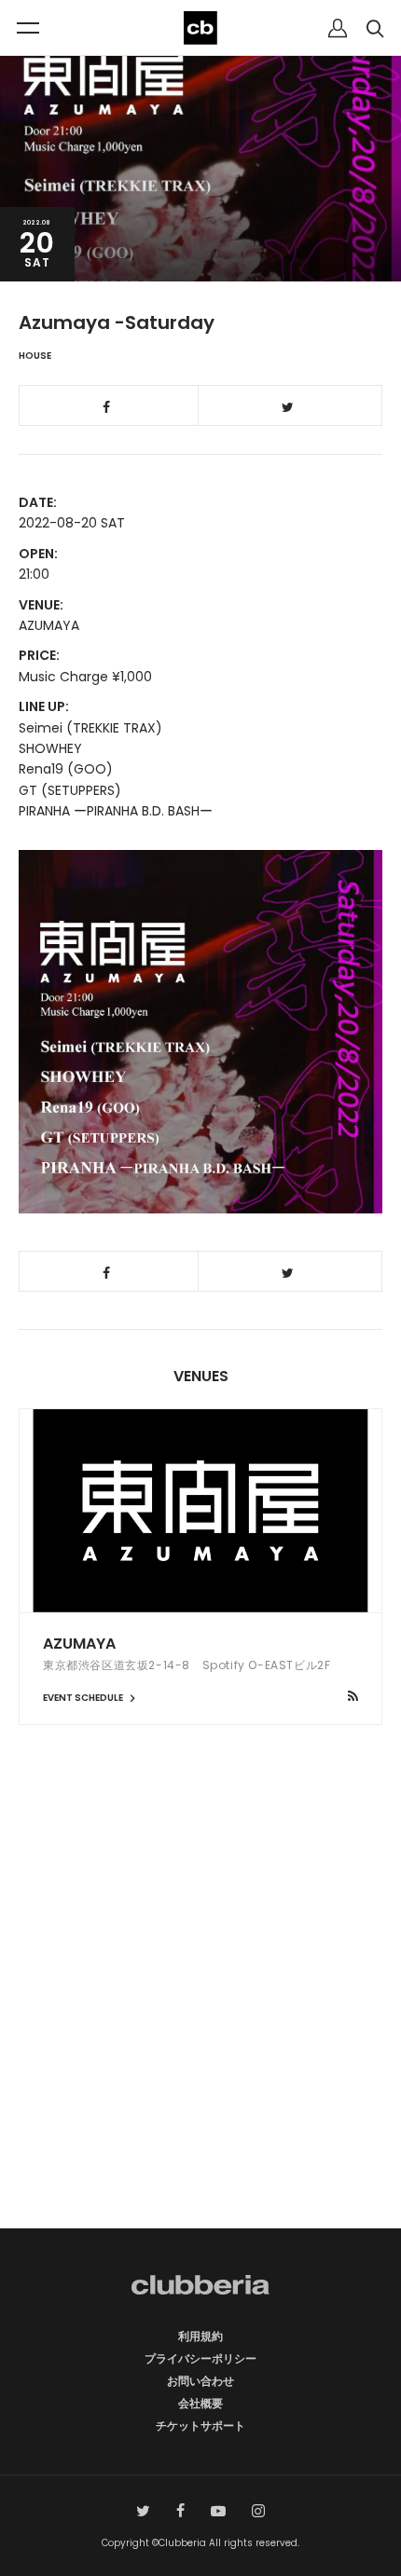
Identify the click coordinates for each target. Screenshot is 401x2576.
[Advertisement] (200, 2009)
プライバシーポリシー (200, 2358)
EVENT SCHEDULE (84, 1698)
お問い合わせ (200, 2381)
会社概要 (200, 2403)
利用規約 (200, 2336)
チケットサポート (200, 2425)
